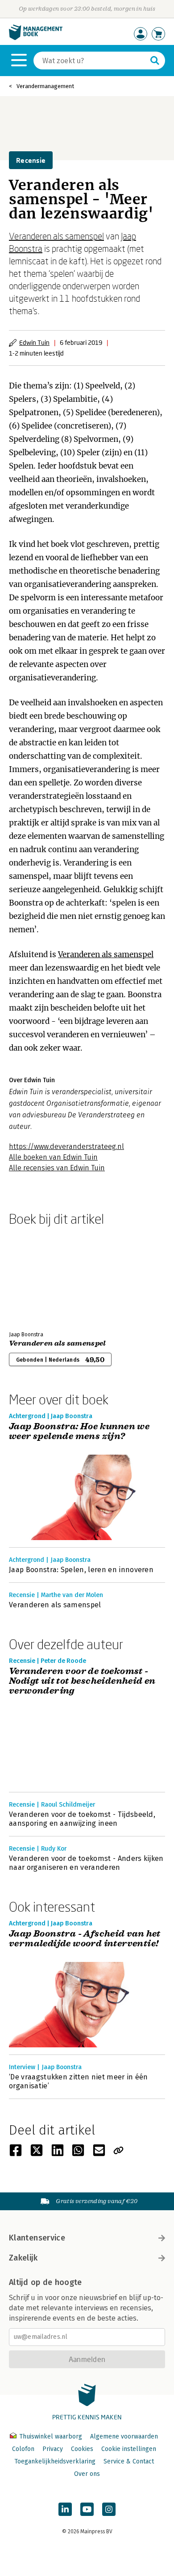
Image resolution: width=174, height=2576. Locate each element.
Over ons (87, 2474)
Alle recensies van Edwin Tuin (57, 1168)
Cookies (82, 2449)
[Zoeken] (155, 61)
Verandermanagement (45, 86)
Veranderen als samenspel (56, 236)
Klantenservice (37, 2238)
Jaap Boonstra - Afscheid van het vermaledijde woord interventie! (85, 1939)
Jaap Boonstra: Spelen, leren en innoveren (81, 1570)
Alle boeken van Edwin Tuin (53, 1157)
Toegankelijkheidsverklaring (55, 2461)
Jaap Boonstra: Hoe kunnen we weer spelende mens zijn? (79, 1432)
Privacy (53, 2449)
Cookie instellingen (129, 2449)
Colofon (23, 2449)
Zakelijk (23, 2258)
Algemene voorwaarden (124, 2436)
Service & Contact (129, 2461)
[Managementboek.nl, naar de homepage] (36, 38)
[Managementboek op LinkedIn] (65, 2509)
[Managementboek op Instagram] (109, 2509)
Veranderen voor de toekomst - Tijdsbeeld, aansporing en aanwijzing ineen (82, 1819)
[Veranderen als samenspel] (40, 1277)
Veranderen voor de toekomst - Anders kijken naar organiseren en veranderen (86, 1863)
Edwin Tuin (34, 342)
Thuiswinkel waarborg (51, 2436)
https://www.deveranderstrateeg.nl (66, 1146)
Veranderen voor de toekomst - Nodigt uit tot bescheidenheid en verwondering (82, 1681)
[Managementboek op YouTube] (87, 2509)
